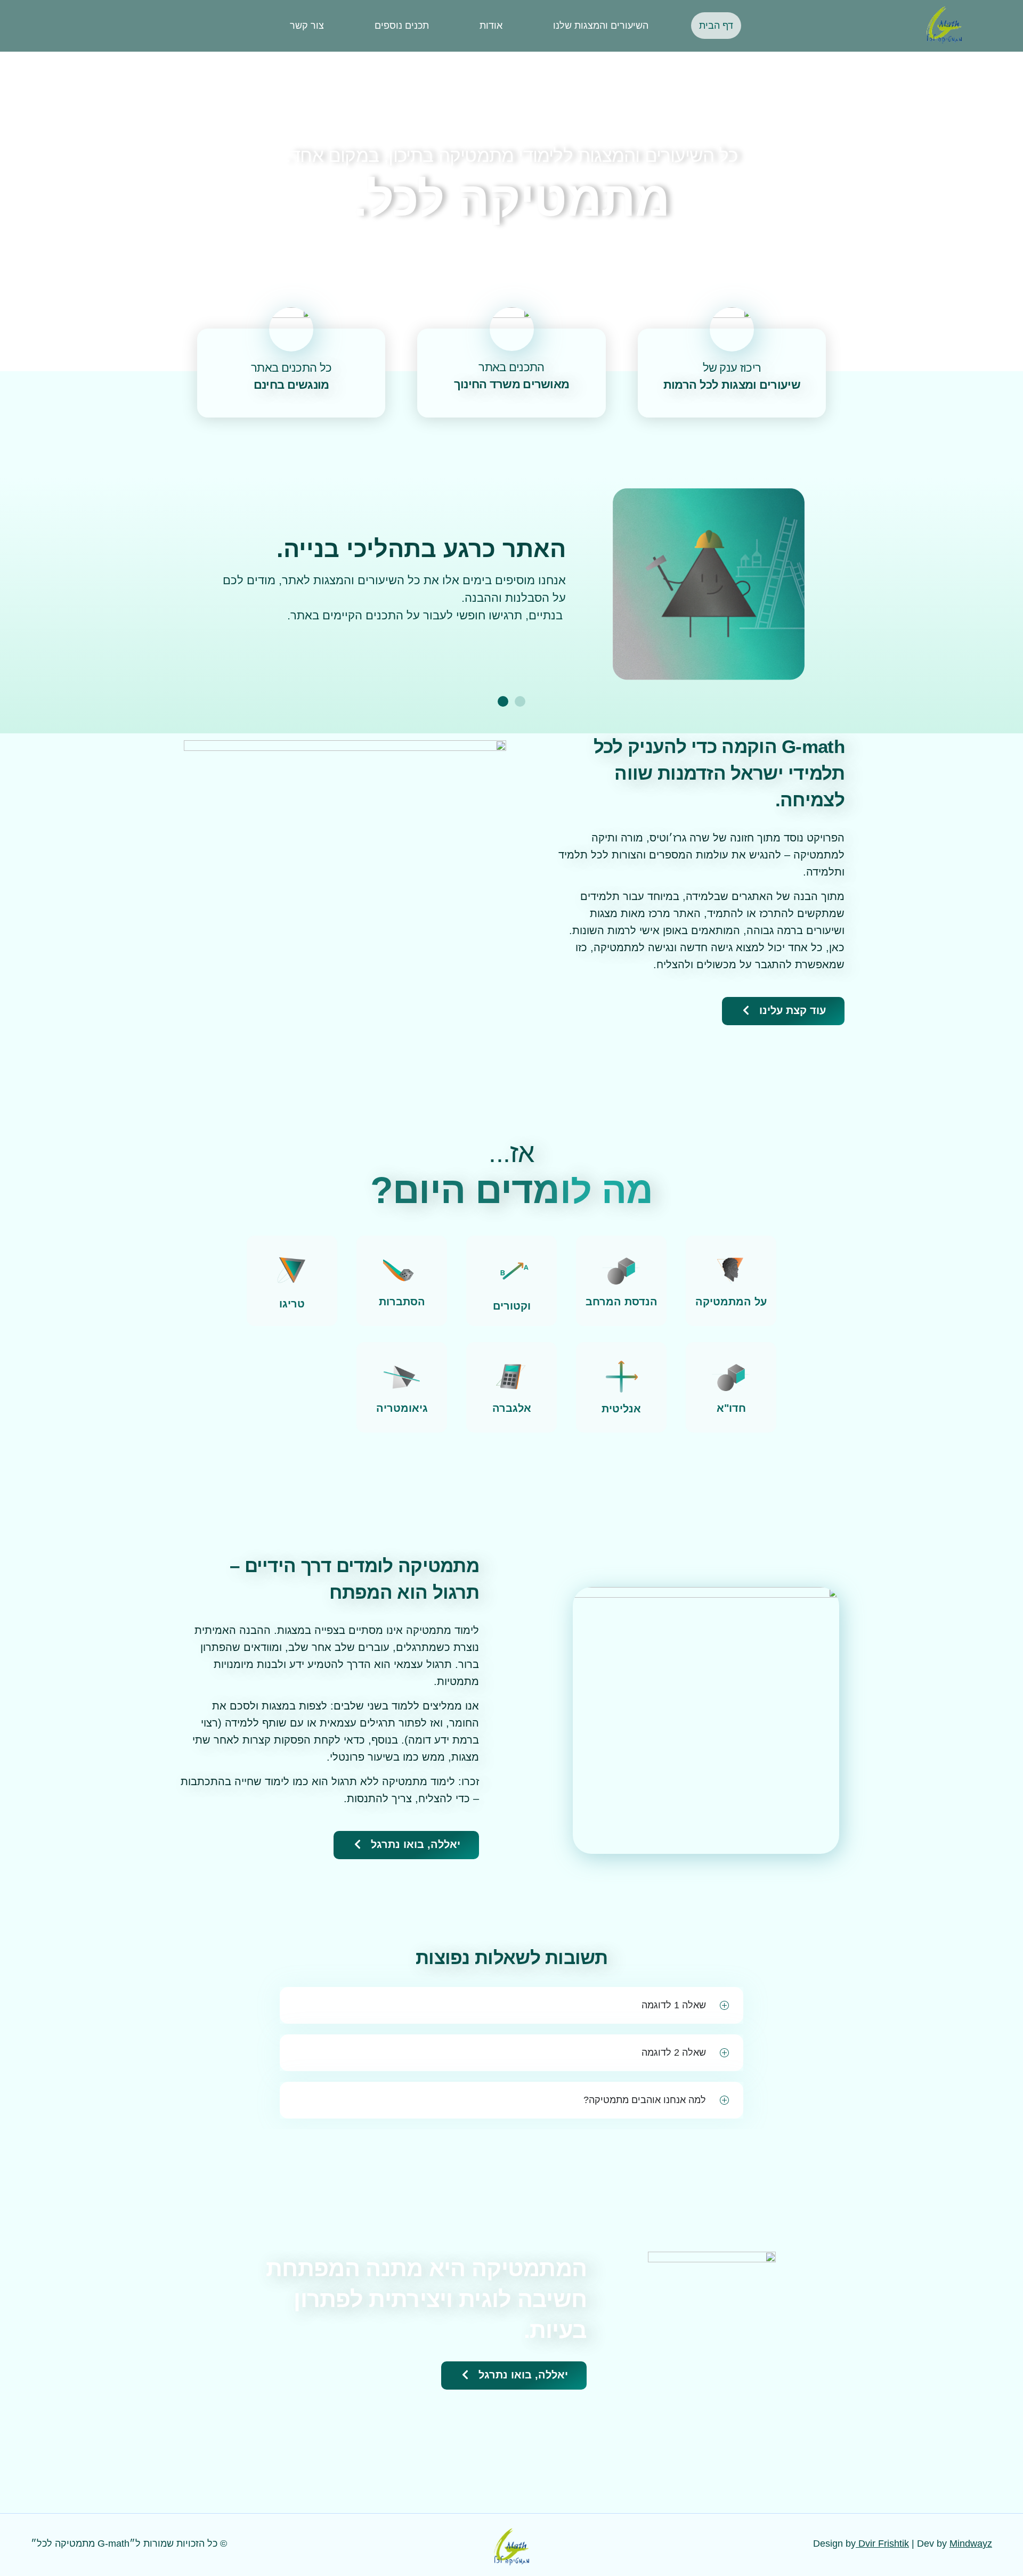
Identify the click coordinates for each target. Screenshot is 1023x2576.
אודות (491, 26)
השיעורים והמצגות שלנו (601, 26)
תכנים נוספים (402, 26)
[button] (520, 701)
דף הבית (716, 26)
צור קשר (307, 26)
